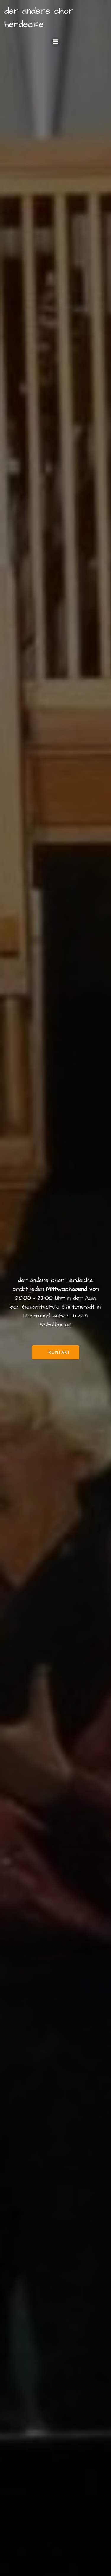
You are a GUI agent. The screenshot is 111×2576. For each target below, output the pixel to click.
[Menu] (56, 42)
